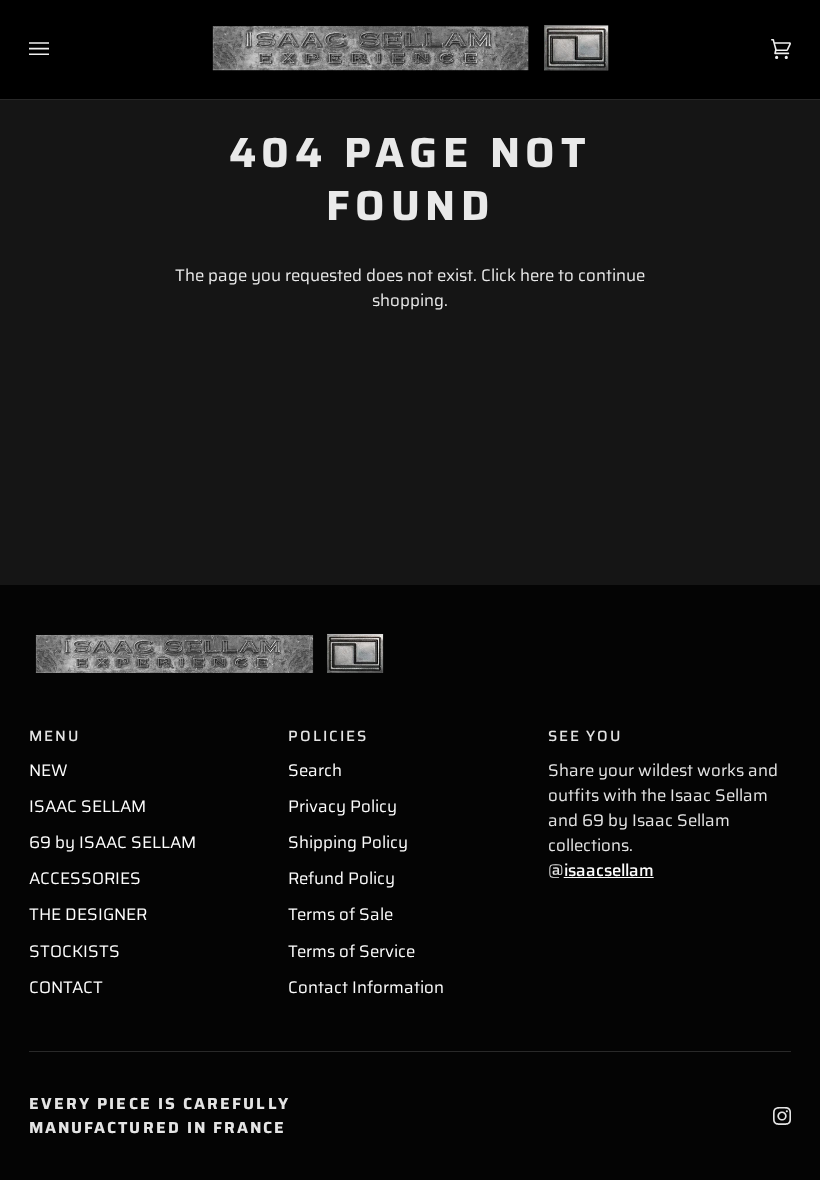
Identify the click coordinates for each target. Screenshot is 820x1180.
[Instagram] (782, 1116)
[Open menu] (59, 49)
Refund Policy (341, 878)
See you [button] (585, 736)
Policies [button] (327, 736)
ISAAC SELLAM (87, 806)
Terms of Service (351, 951)
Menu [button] (54, 736)
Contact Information (366, 987)
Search (315, 770)
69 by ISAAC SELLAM (112, 842)
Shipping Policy (348, 842)
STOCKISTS (74, 951)
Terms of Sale (340, 914)
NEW (48, 770)
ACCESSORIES (85, 878)
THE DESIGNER (88, 914)
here (537, 275)
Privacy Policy (342, 806)
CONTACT (66, 987)
